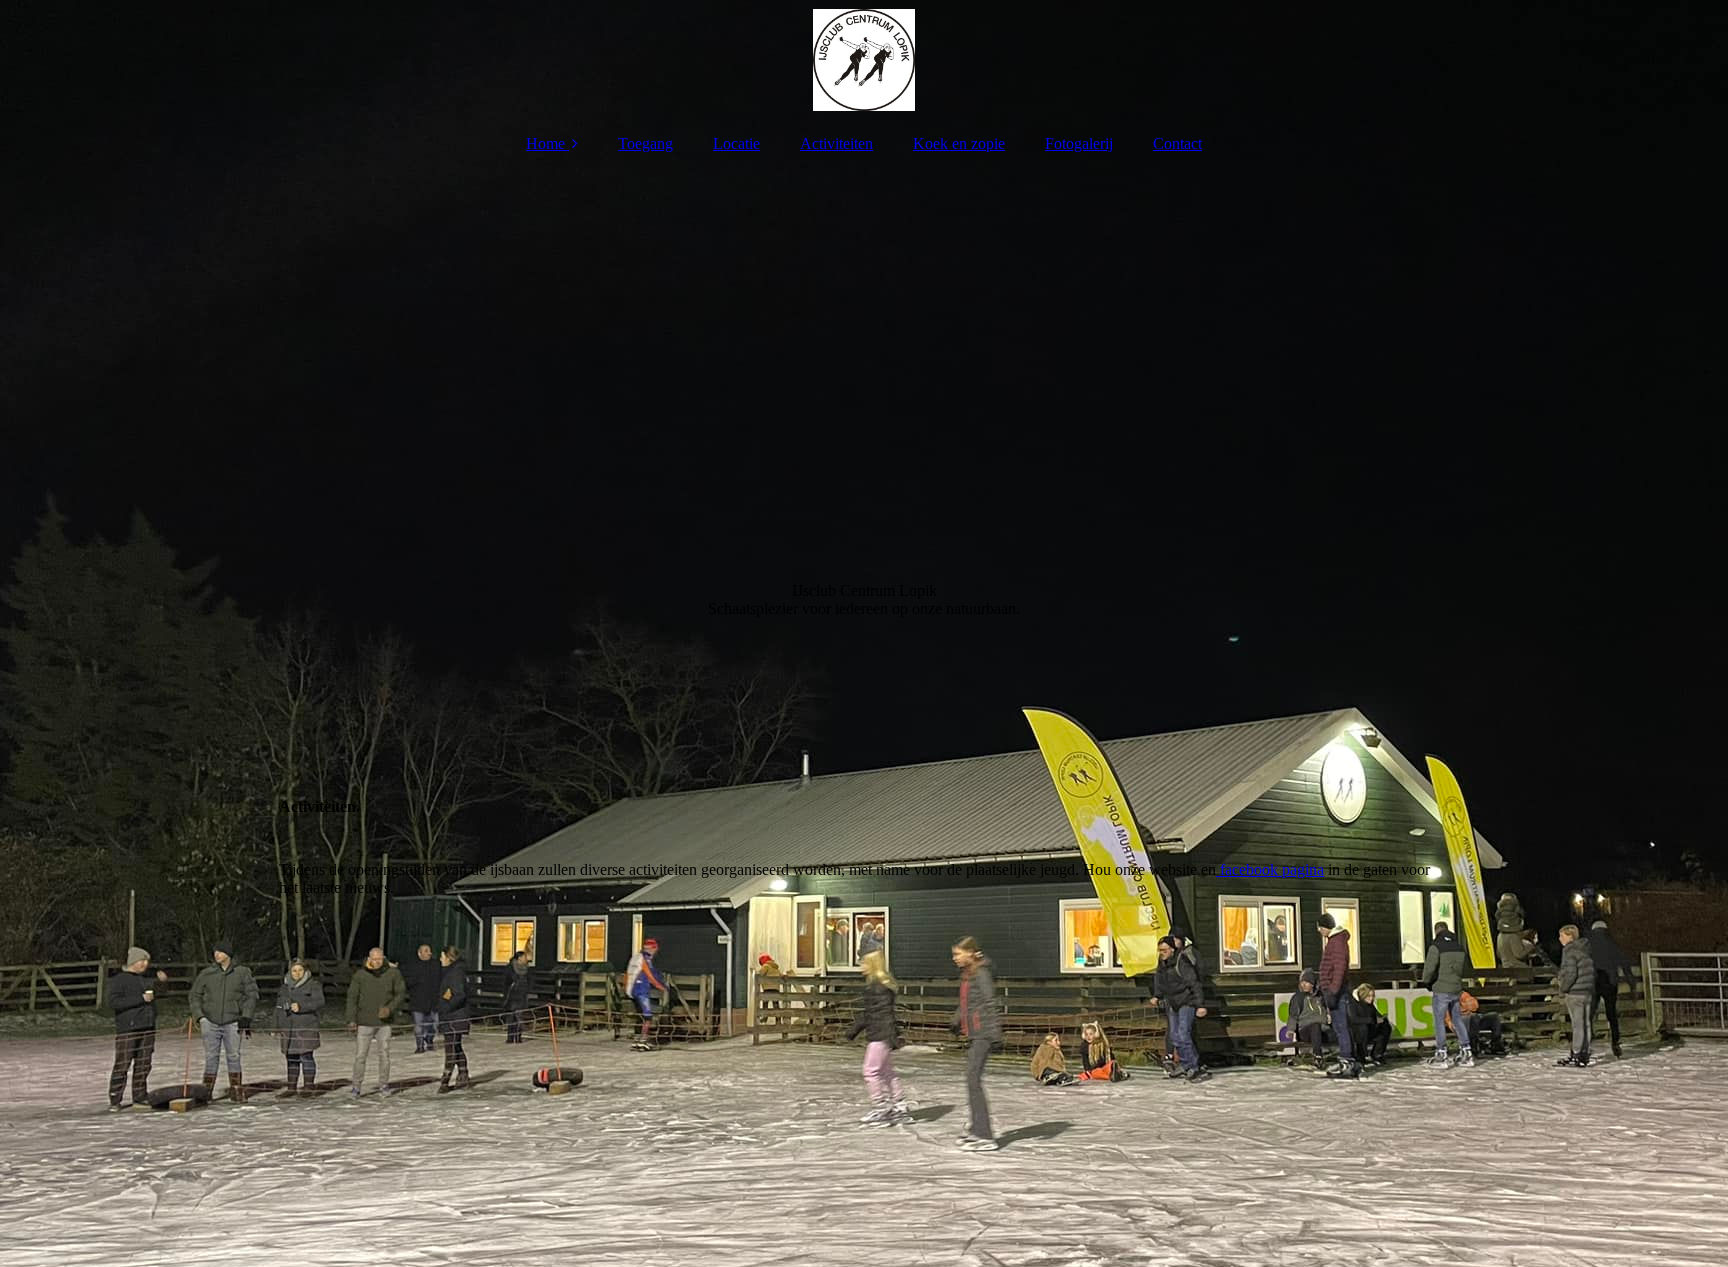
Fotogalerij (1079, 143)
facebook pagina (1270, 869)
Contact (1177, 143)
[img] (864, 60)
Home (545, 143)
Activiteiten (836, 143)
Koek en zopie (959, 143)
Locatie (736, 143)
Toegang (645, 143)
